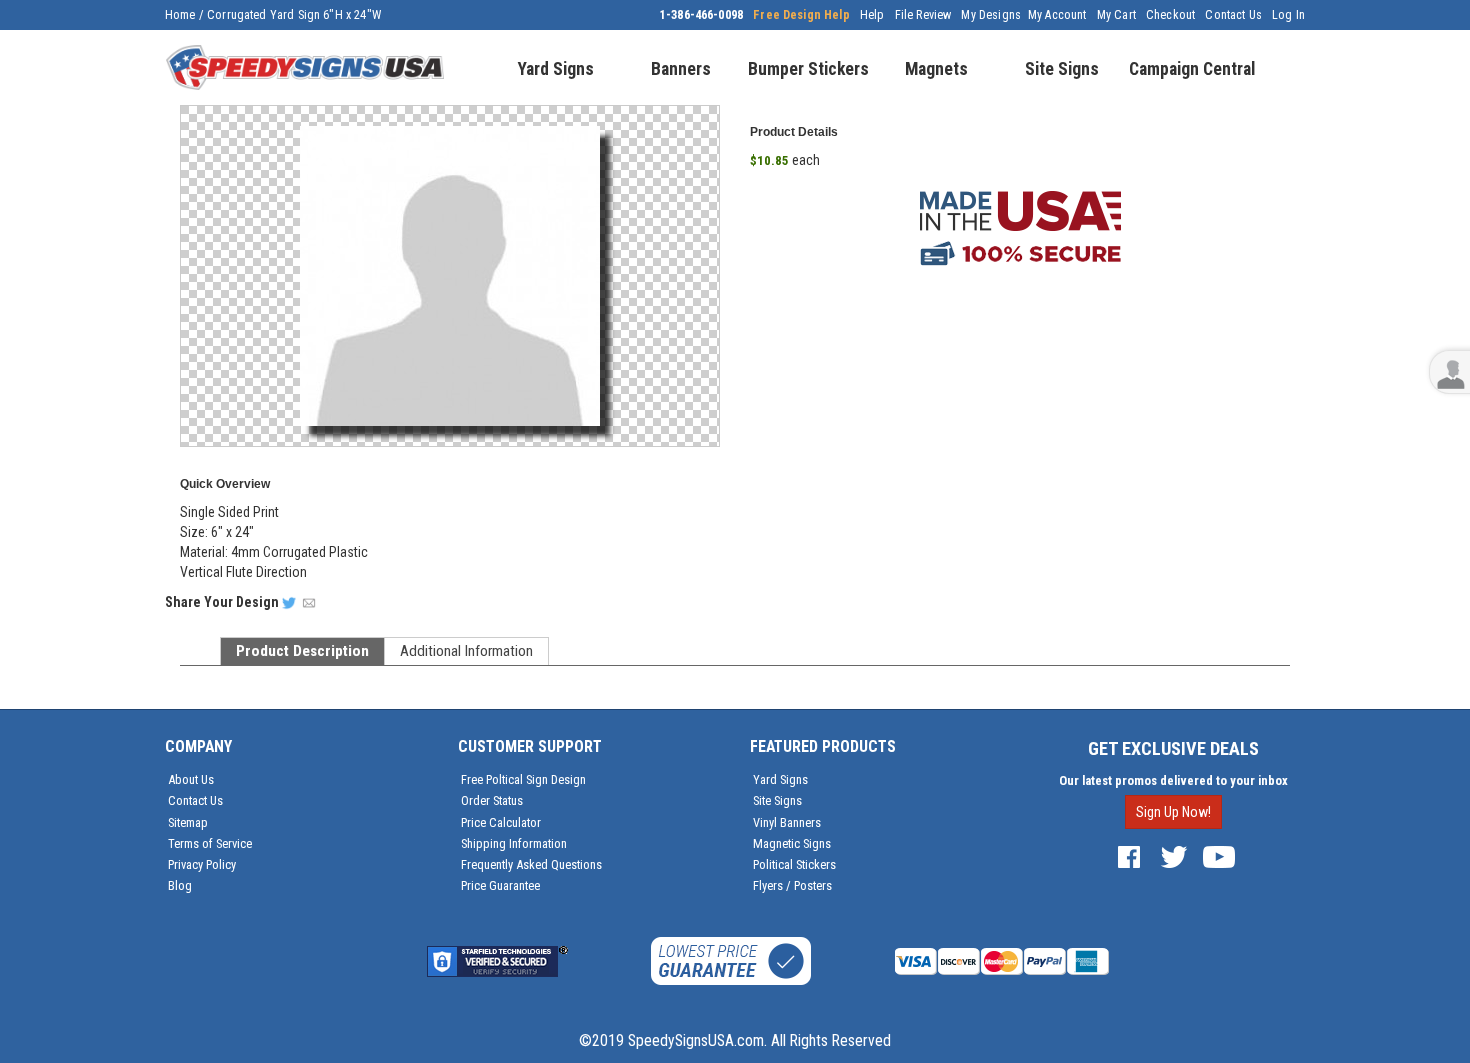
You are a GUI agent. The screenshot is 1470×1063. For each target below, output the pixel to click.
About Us (191, 779)
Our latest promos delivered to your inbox (1173, 780)
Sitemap (188, 822)
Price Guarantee (500, 885)
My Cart (1116, 15)
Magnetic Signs (792, 843)
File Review (923, 15)
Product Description (302, 651)
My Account (1057, 15)
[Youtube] (1219, 855)
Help (872, 15)
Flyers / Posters (792, 885)
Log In (1288, 15)
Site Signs (777, 800)
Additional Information (466, 651)
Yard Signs (780, 779)
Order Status (492, 800)
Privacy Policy (202, 864)
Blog (180, 885)
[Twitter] (1174, 855)
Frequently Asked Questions (531, 864)
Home (180, 15)
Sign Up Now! (1173, 812)
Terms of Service (210, 843)
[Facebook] (1129, 855)
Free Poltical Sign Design (523, 779)
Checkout (1170, 15)
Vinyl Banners (787, 822)
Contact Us (1233, 15)
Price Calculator (501, 822)
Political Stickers (794, 864)
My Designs (991, 15)
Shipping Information (514, 843)
